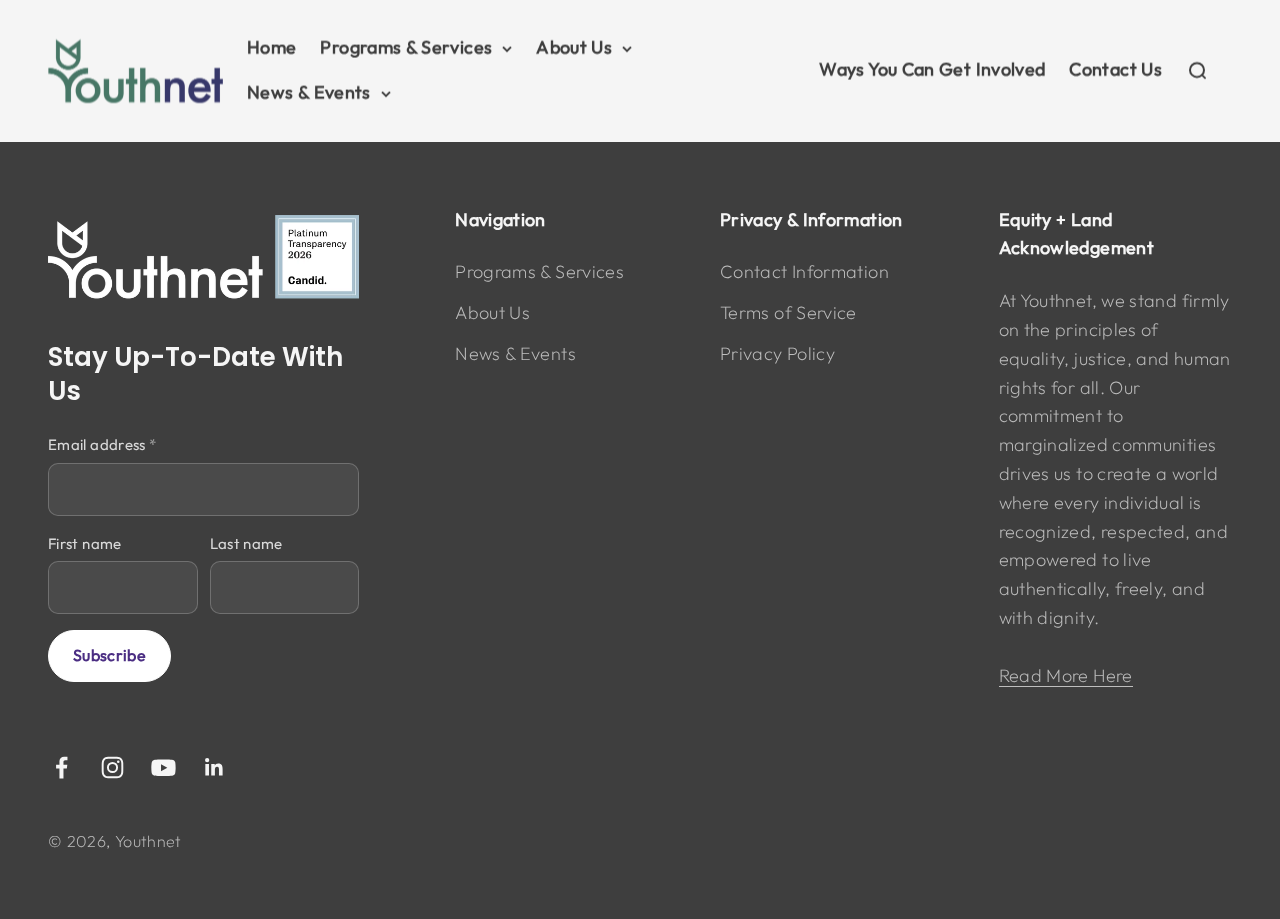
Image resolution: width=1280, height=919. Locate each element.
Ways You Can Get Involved (932, 69)
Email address (102, 444)
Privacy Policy (777, 353)
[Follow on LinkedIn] (214, 767)
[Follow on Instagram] (112, 767)
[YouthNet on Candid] (203, 258)
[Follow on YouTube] (163, 767)
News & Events (309, 92)
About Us (574, 47)
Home (271, 47)
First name (85, 543)
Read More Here (1066, 675)
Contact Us (1115, 69)
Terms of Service (788, 312)
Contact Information (804, 271)
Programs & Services (406, 47)
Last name (246, 543)
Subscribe (109, 655)
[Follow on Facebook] (61, 767)
